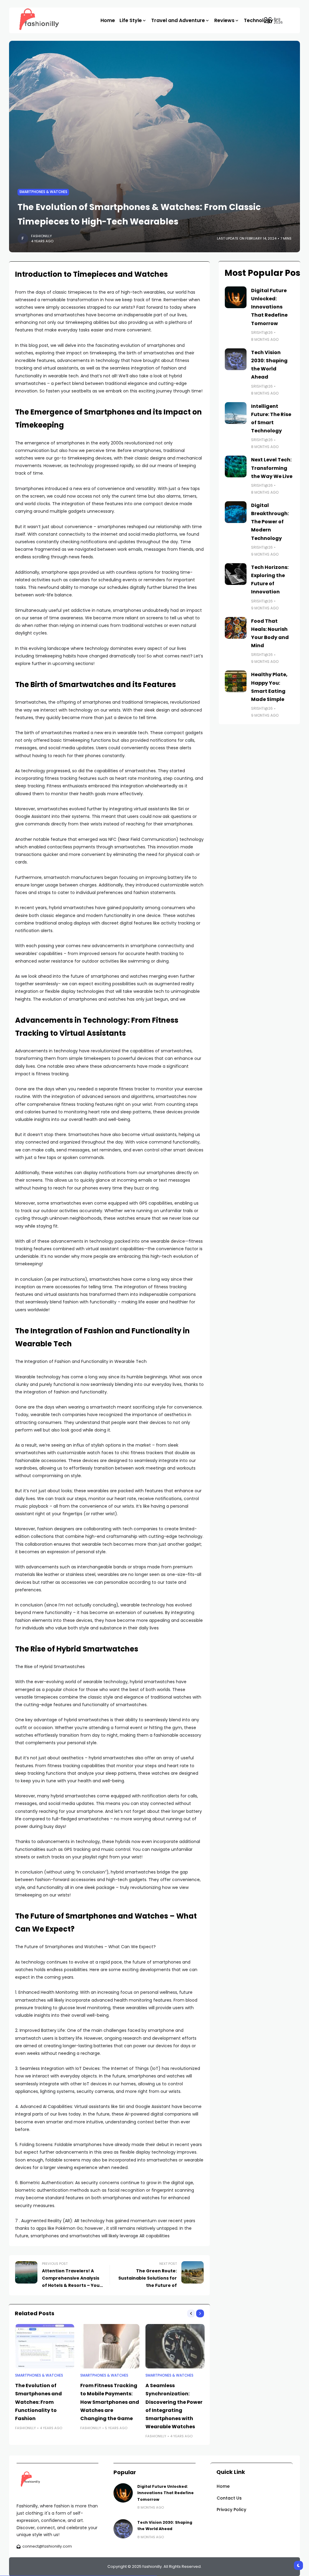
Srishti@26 (262, 332)
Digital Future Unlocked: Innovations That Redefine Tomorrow (269, 307)
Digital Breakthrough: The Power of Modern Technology (270, 522)
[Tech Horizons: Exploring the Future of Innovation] (236, 574)
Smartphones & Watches (43, 192)
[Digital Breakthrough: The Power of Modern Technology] (236, 512)
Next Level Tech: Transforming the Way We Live (272, 468)
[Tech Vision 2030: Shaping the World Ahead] (236, 359)
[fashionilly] (35, 20)
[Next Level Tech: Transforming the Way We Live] (236, 466)
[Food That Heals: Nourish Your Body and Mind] (236, 628)
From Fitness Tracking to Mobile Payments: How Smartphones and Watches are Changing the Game (110, 2402)
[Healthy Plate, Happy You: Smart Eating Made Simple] (236, 681)
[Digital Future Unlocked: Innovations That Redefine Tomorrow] (236, 297)
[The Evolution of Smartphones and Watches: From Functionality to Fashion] (45, 2346)
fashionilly (41, 236)
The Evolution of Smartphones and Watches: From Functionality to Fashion (38, 2402)
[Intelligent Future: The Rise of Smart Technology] (236, 413)
